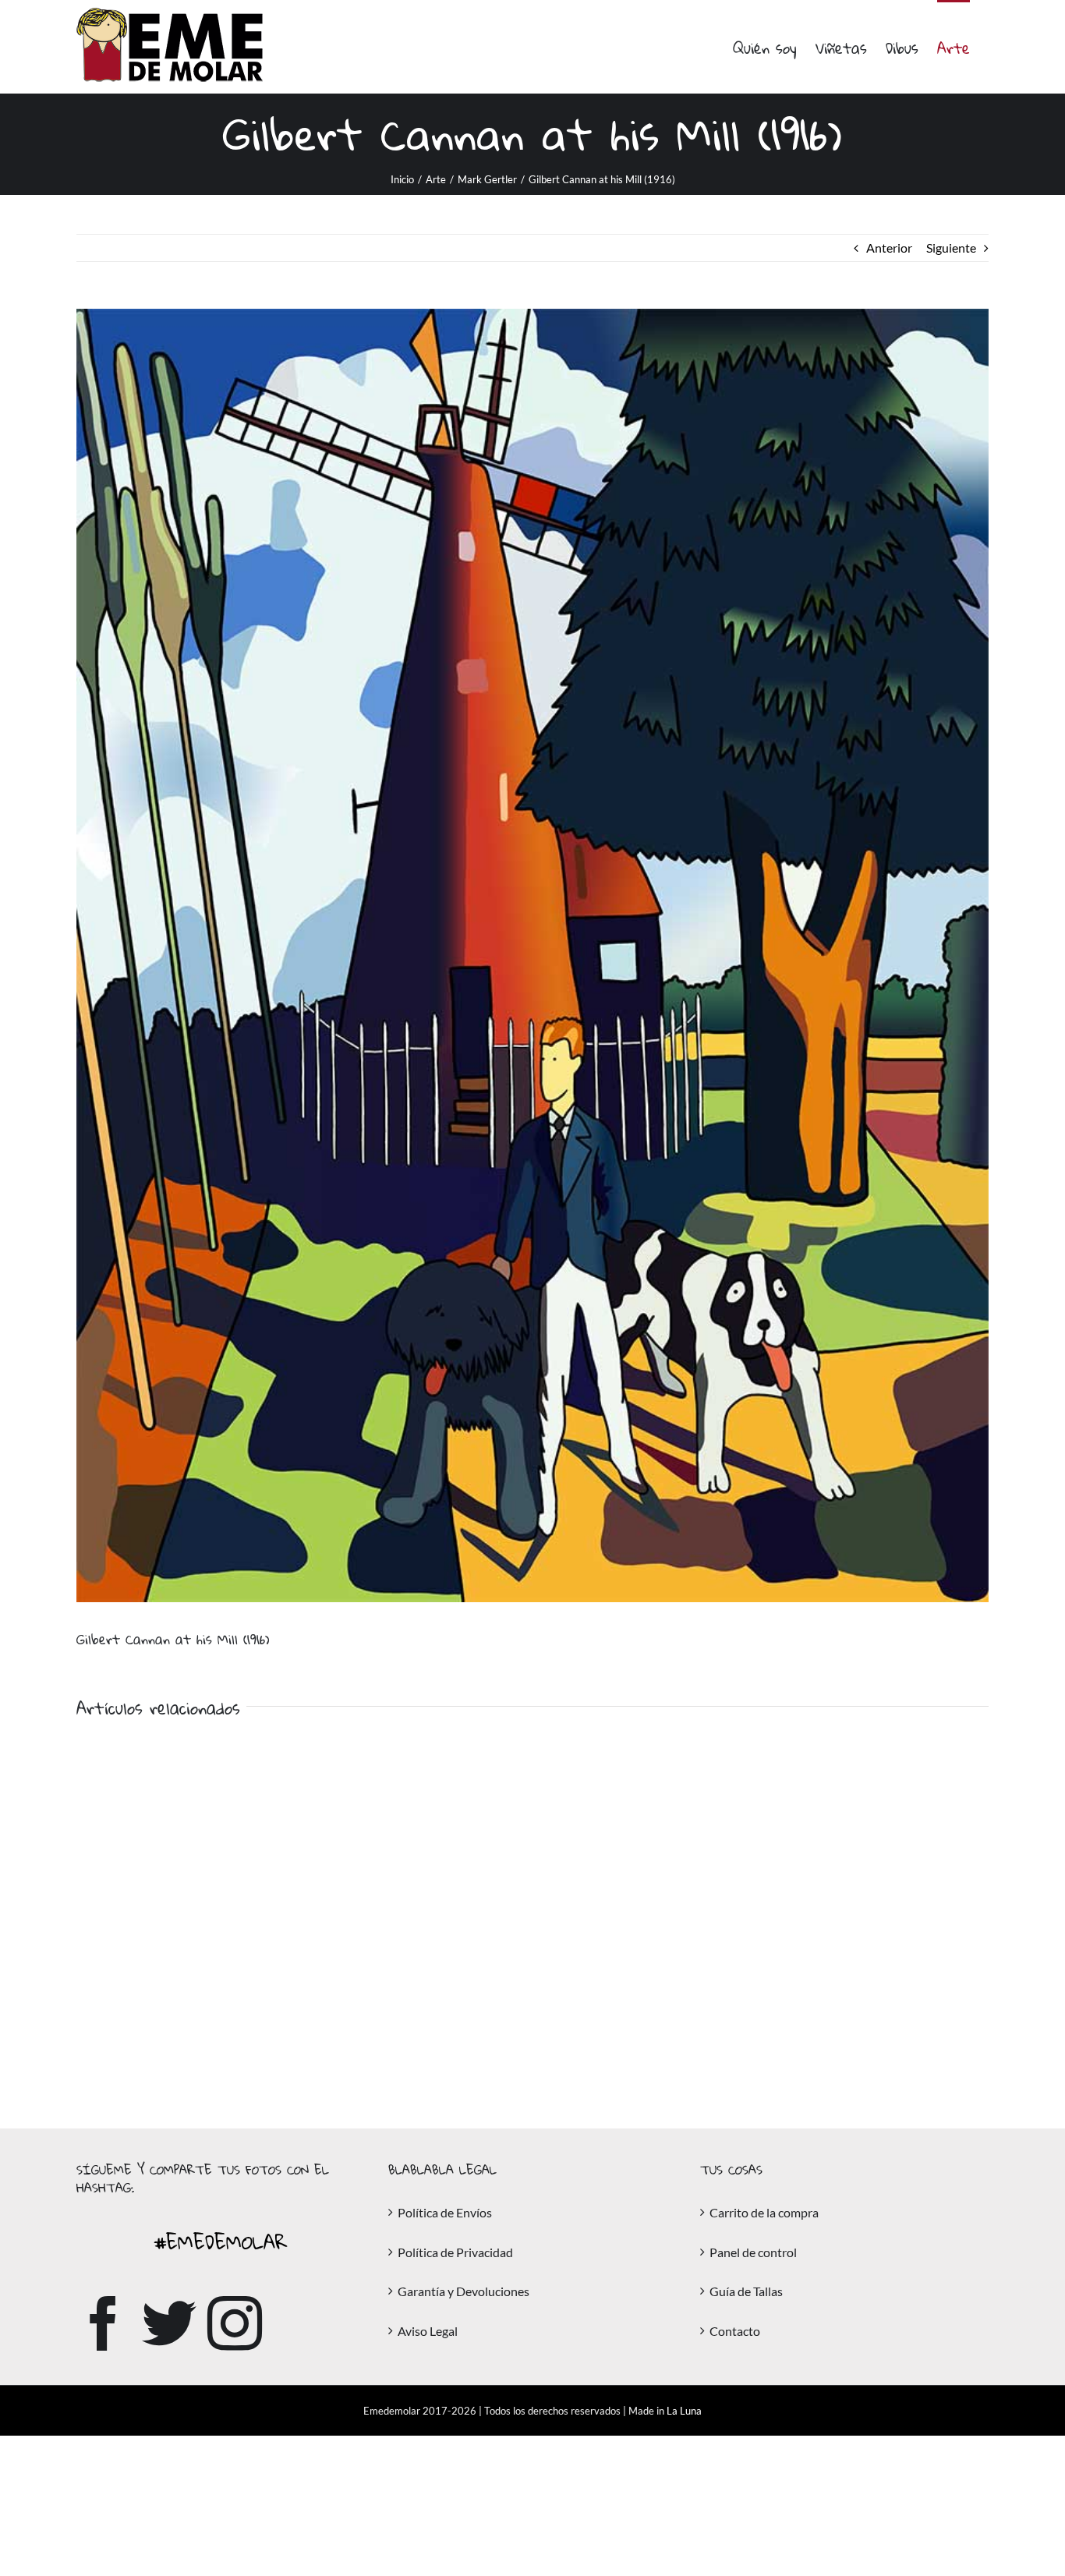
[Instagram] (235, 2323)
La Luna (684, 2411)
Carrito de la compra (764, 2212)
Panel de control (753, 2252)
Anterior (889, 248)
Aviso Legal (428, 2331)
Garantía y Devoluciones (464, 2291)
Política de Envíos (445, 2212)
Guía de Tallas (746, 2291)
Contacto (735, 2331)
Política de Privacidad (455, 2252)
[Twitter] (169, 2323)
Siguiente (951, 248)
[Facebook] (104, 2323)
